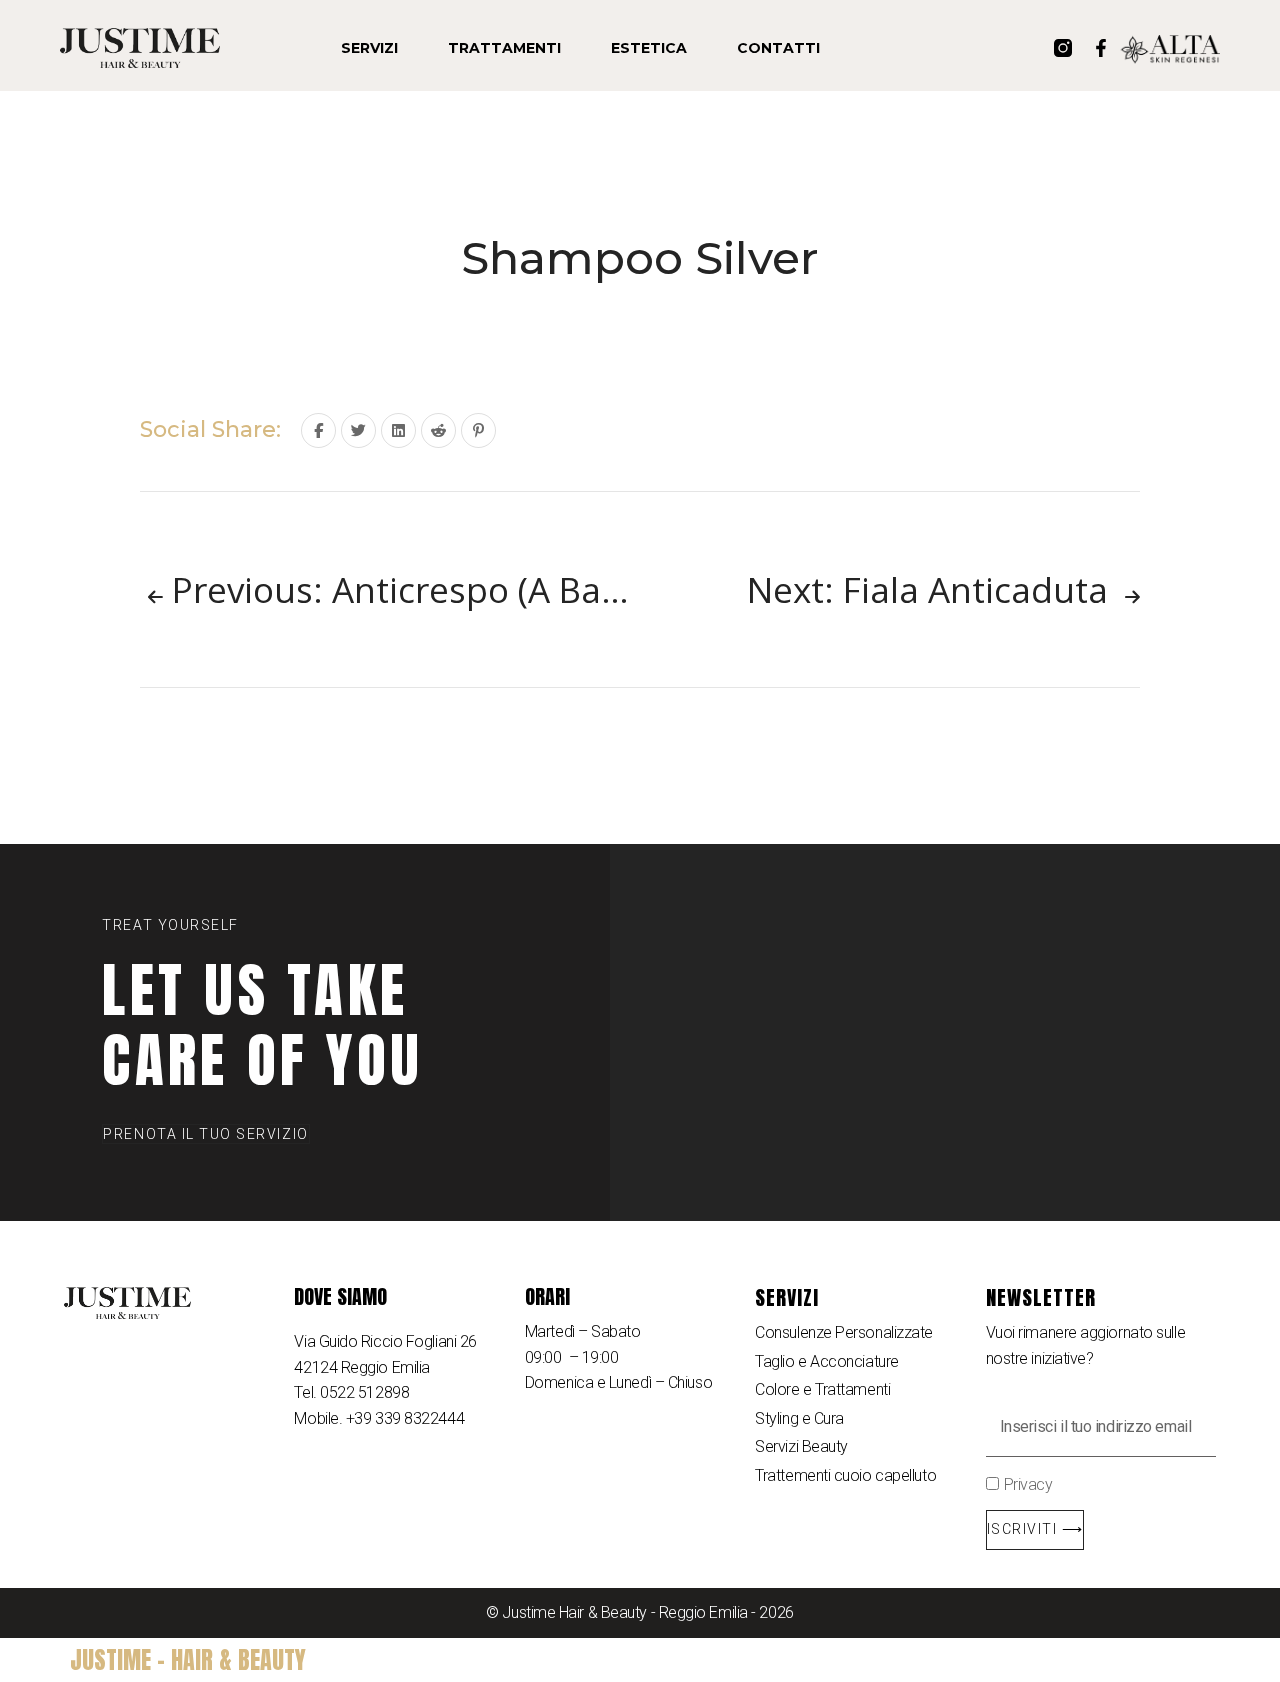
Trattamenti (504, 48)
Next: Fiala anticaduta (932, 589)
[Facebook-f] (1101, 48)
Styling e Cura (799, 1418)
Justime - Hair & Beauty (188, 1660)
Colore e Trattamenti (822, 1389)
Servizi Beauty (801, 1446)
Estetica (649, 48)
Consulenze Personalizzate (844, 1332)
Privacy (1028, 1484)
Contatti (778, 48)
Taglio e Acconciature (827, 1361)
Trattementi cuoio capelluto (845, 1475)
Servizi (369, 48)
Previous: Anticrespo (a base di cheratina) (401, 589)
